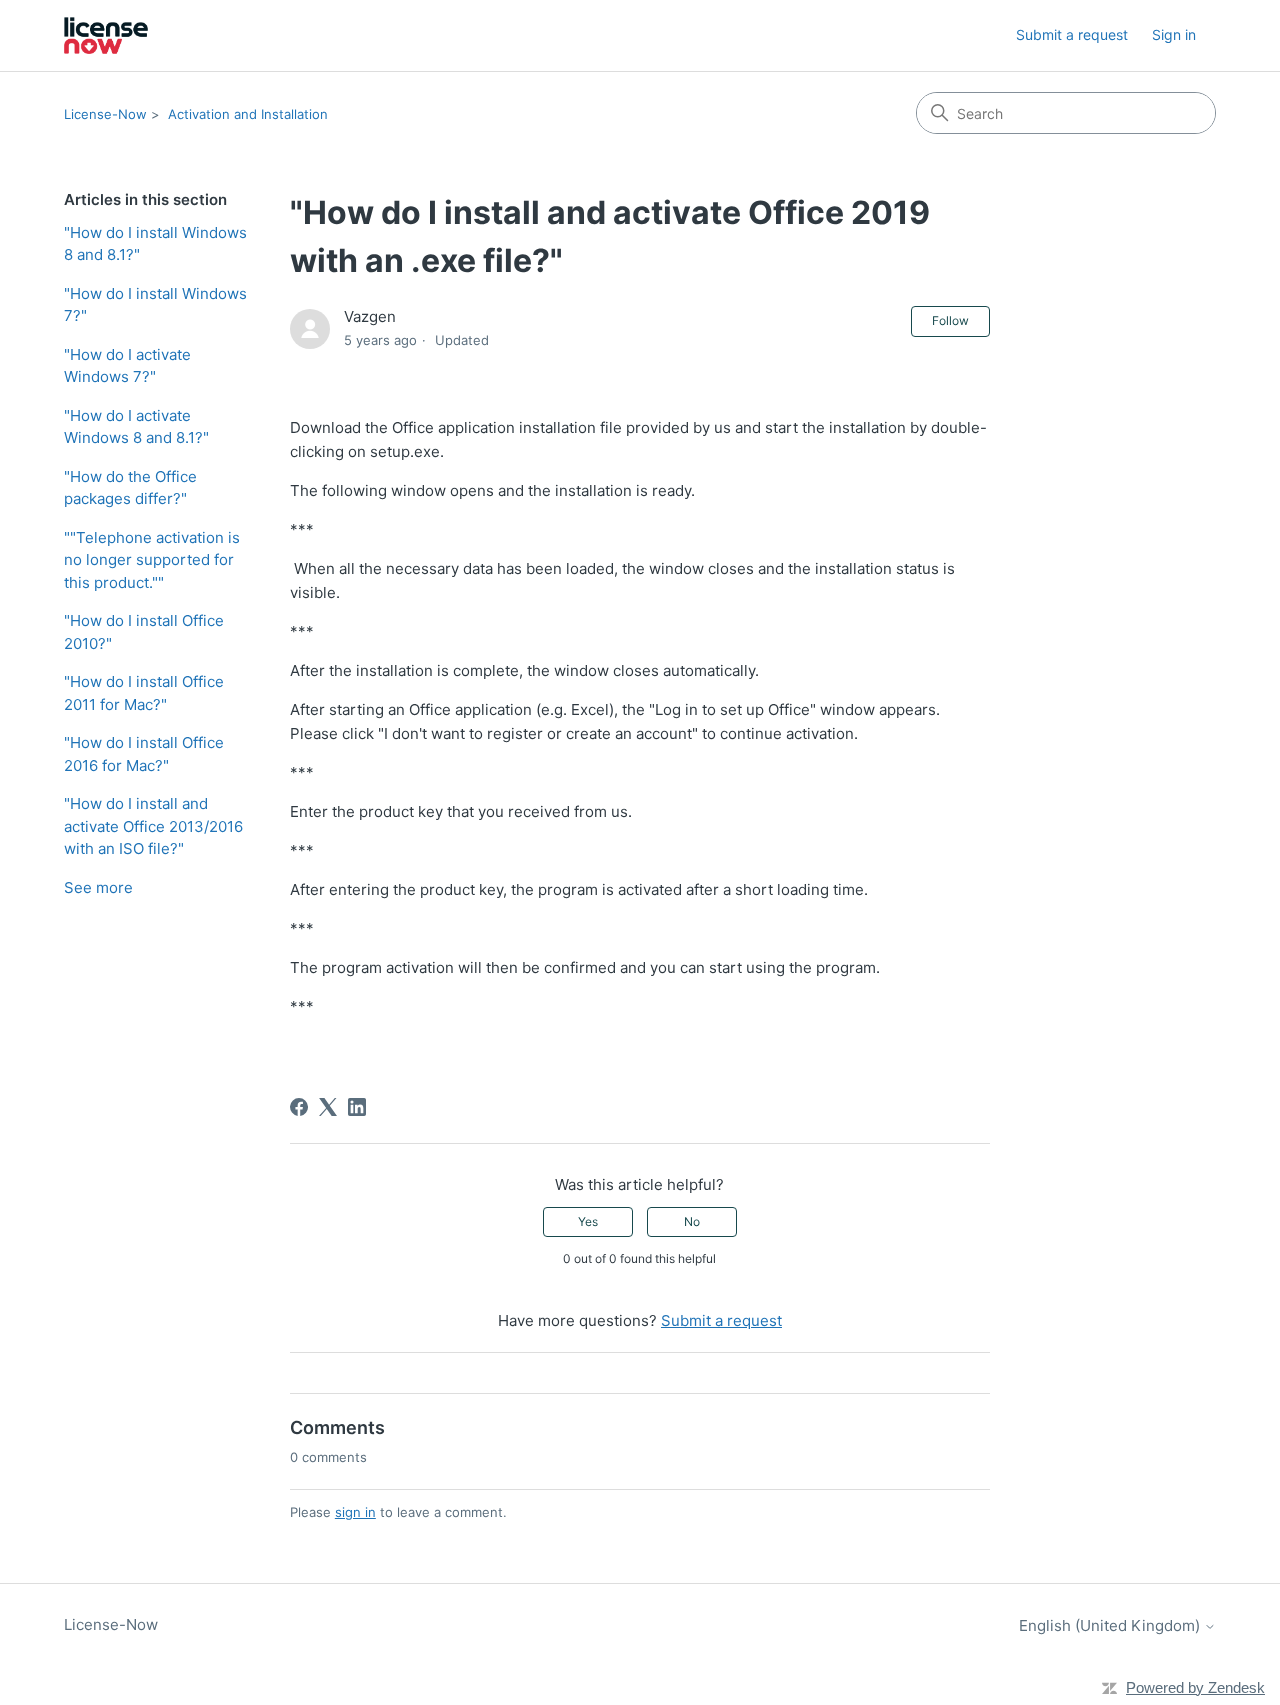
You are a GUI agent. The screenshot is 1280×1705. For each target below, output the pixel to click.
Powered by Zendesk (1195, 1687)
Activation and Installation (248, 114)
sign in (355, 1512)
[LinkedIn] (357, 1107)
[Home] (106, 35)
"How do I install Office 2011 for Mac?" (144, 693)
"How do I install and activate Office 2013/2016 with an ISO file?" (153, 826)
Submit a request (1072, 34)
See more (98, 887)
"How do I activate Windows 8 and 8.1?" (136, 427)
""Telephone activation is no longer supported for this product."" (152, 560)
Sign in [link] (1174, 34)
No (692, 1221)
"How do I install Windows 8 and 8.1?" (155, 244)
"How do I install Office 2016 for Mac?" (144, 754)
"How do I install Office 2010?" (144, 632)
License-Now (105, 114)
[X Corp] (328, 1107)
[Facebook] (299, 1107)
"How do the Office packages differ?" (130, 488)
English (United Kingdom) (1111, 1625)
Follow (950, 320)
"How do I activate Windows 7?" (127, 366)
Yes (588, 1221)
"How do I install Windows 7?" (155, 305)
